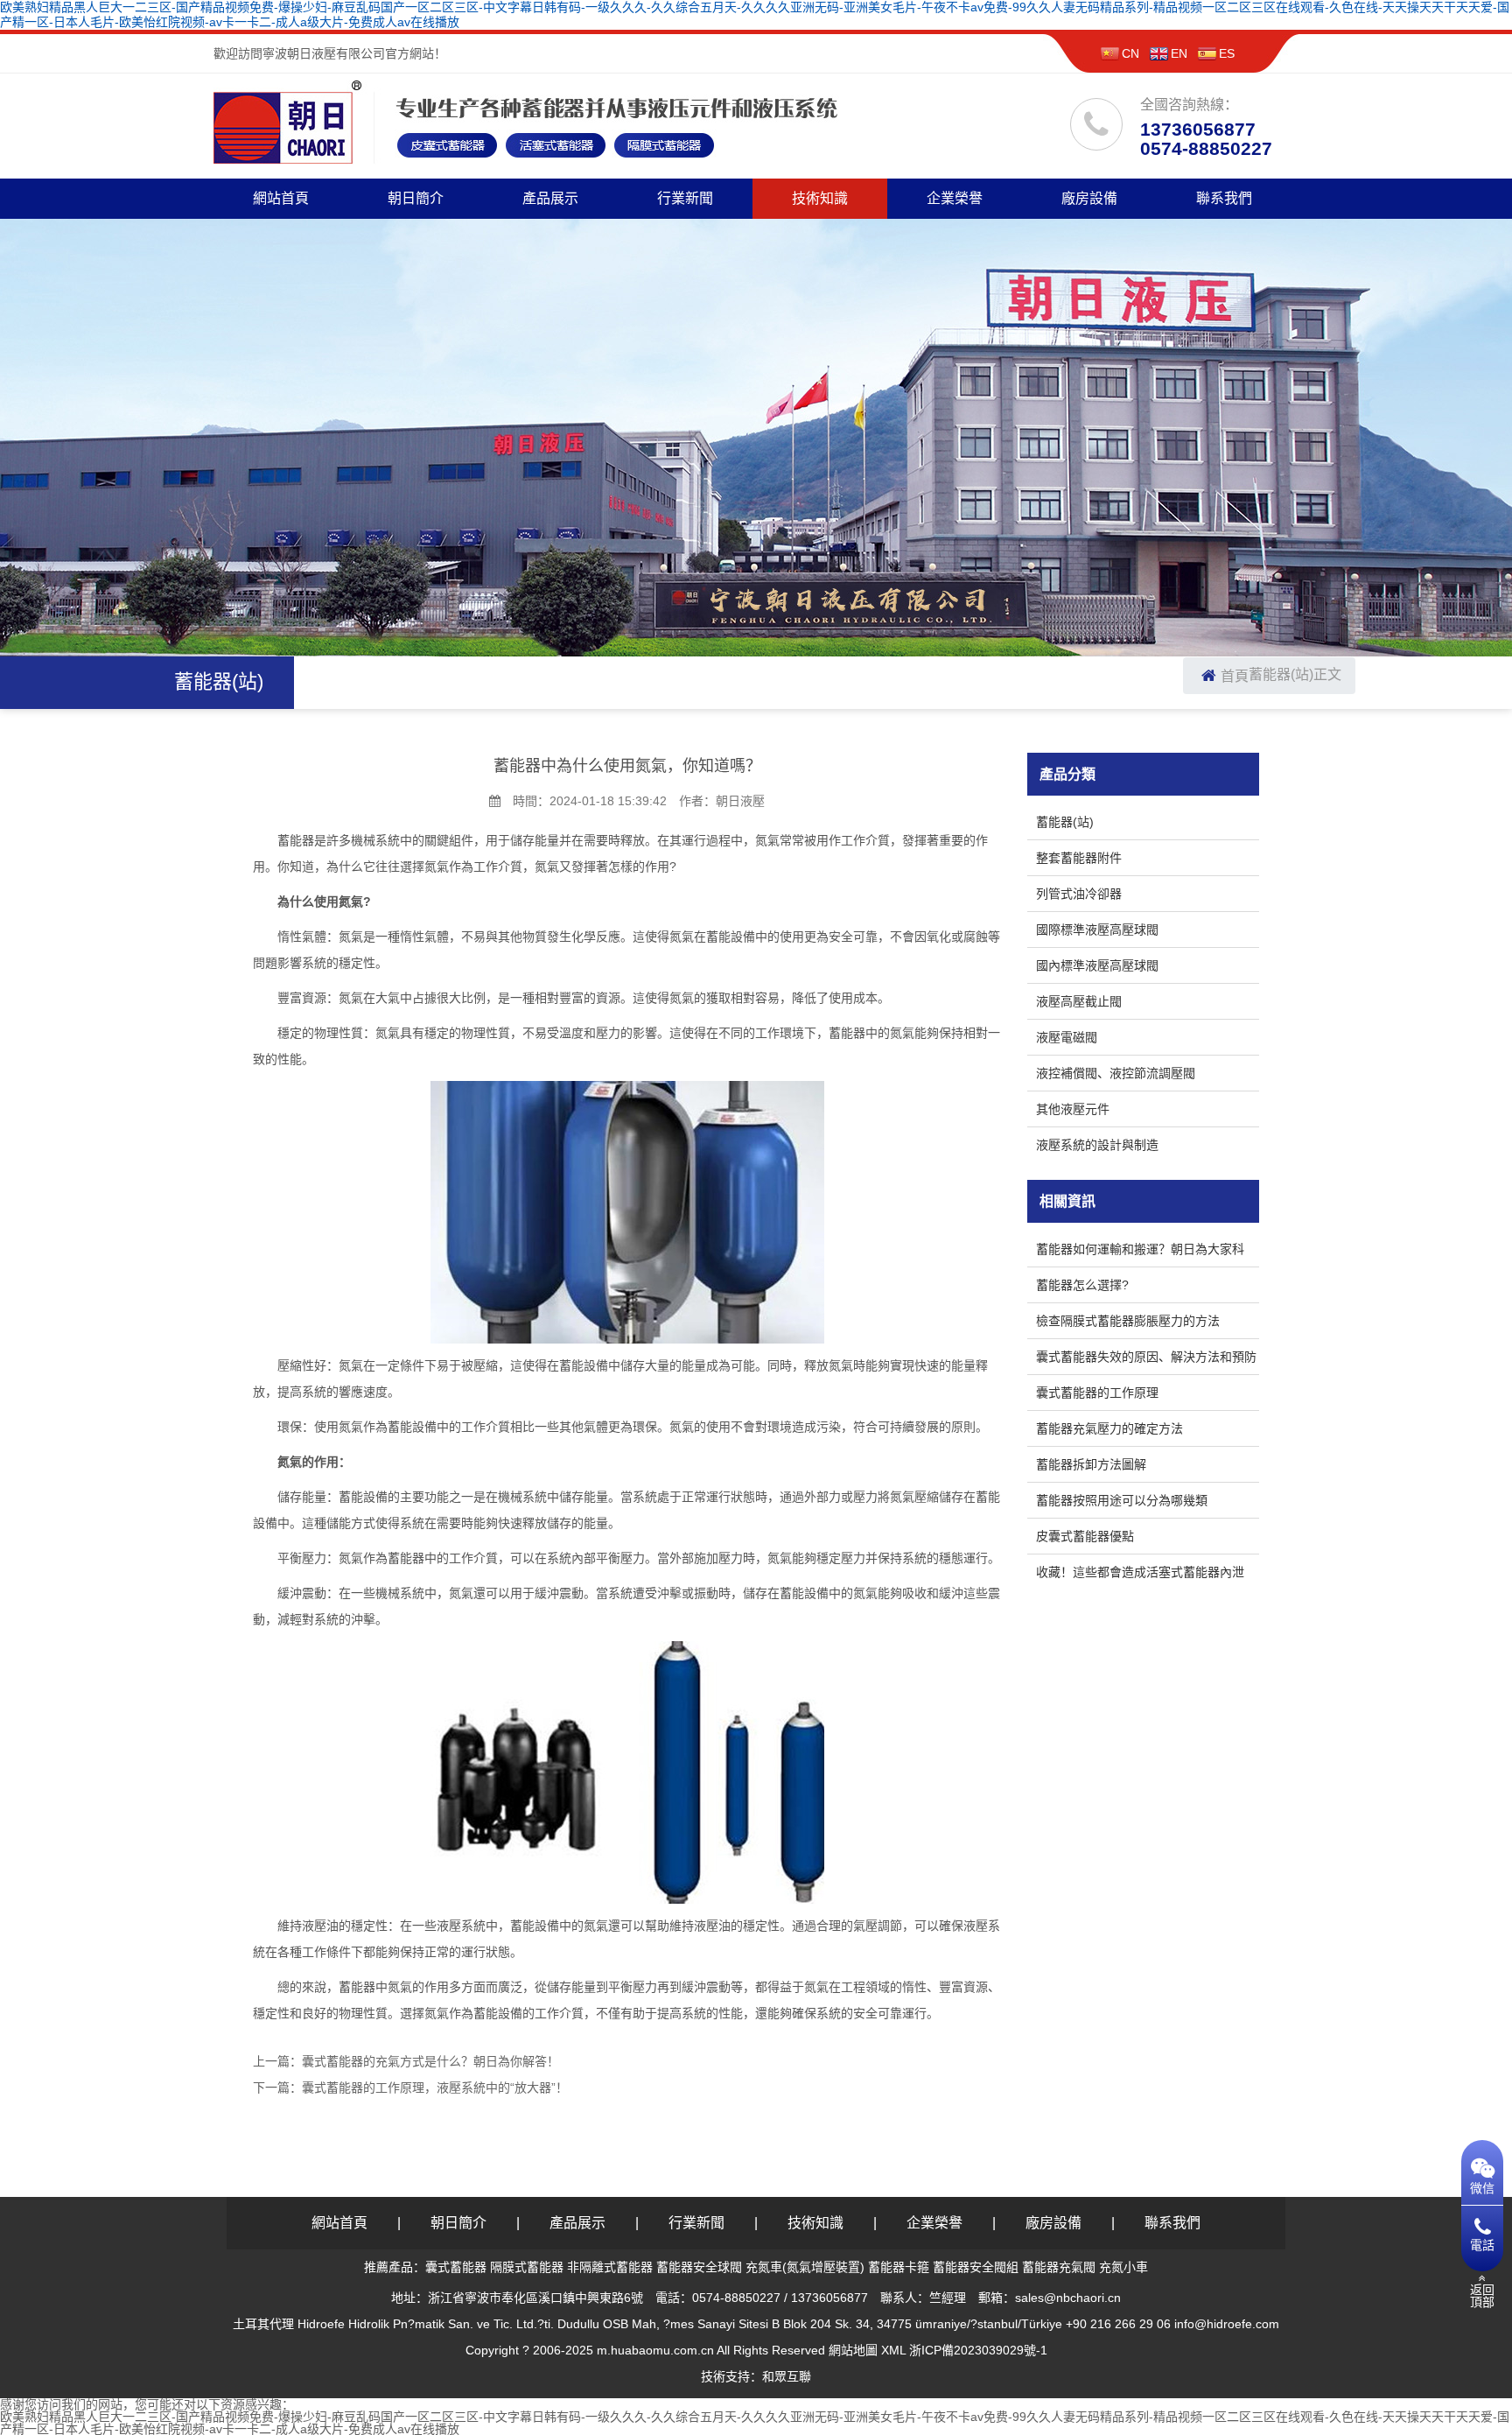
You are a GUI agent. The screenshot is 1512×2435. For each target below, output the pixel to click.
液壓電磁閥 (1067, 1037)
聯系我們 (1224, 198)
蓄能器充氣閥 (1059, 2267)
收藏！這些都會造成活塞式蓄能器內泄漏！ (1140, 1575)
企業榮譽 (955, 198)
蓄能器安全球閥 (699, 2267)
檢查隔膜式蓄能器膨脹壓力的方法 (1128, 1321)
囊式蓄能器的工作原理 (1097, 1393)
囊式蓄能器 (456, 2267)
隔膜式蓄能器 (527, 2267)
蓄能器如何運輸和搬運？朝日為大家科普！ (1140, 1252)
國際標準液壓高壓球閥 (1097, 930)
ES (1227, 53)
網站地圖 (853, 2350)
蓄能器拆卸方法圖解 (1091, 1464)
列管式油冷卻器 (1079, 894)
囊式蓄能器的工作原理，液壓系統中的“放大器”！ (435, 2088)
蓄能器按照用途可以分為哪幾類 (1122, 1500)
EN (1179, 53)
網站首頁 (281, 198)
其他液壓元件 (1073, 1109)
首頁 (1235, 676)
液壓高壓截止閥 (1079, 1001)
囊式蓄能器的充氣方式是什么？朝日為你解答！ (430, 2061)
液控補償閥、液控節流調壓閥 (1116, 1073)
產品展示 (550, 198)
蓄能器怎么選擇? (1082, 1285)
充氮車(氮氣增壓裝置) (805, 2267)
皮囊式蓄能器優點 (1085, 1536)
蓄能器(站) (1281, 674)
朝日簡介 (416, 198)
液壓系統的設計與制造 (1097, 1145)
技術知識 (820, 198)
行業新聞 (685, 198)
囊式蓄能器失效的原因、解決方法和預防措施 (1146, 1360)
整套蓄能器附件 (1079, 858)
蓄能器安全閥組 (976, 2267)
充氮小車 (1123, 2267)
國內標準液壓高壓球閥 (1097, 965)
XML (893, 2350)
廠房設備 (1089, 198)
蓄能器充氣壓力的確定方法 (1109, 1428)
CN (1130, 53)
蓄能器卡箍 (899, 2267)
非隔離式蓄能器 (610, 2267)
